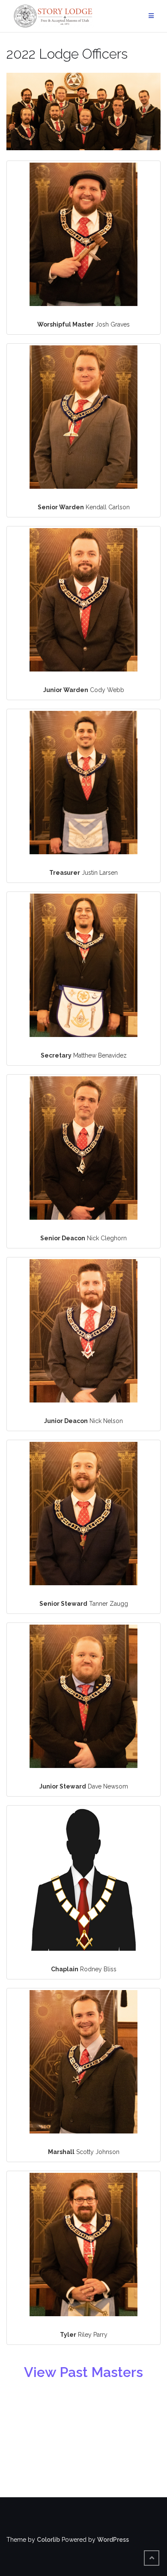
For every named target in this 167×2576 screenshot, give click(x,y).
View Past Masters (83, 2372)
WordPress (113, 2540)
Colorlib (48, 2540)
